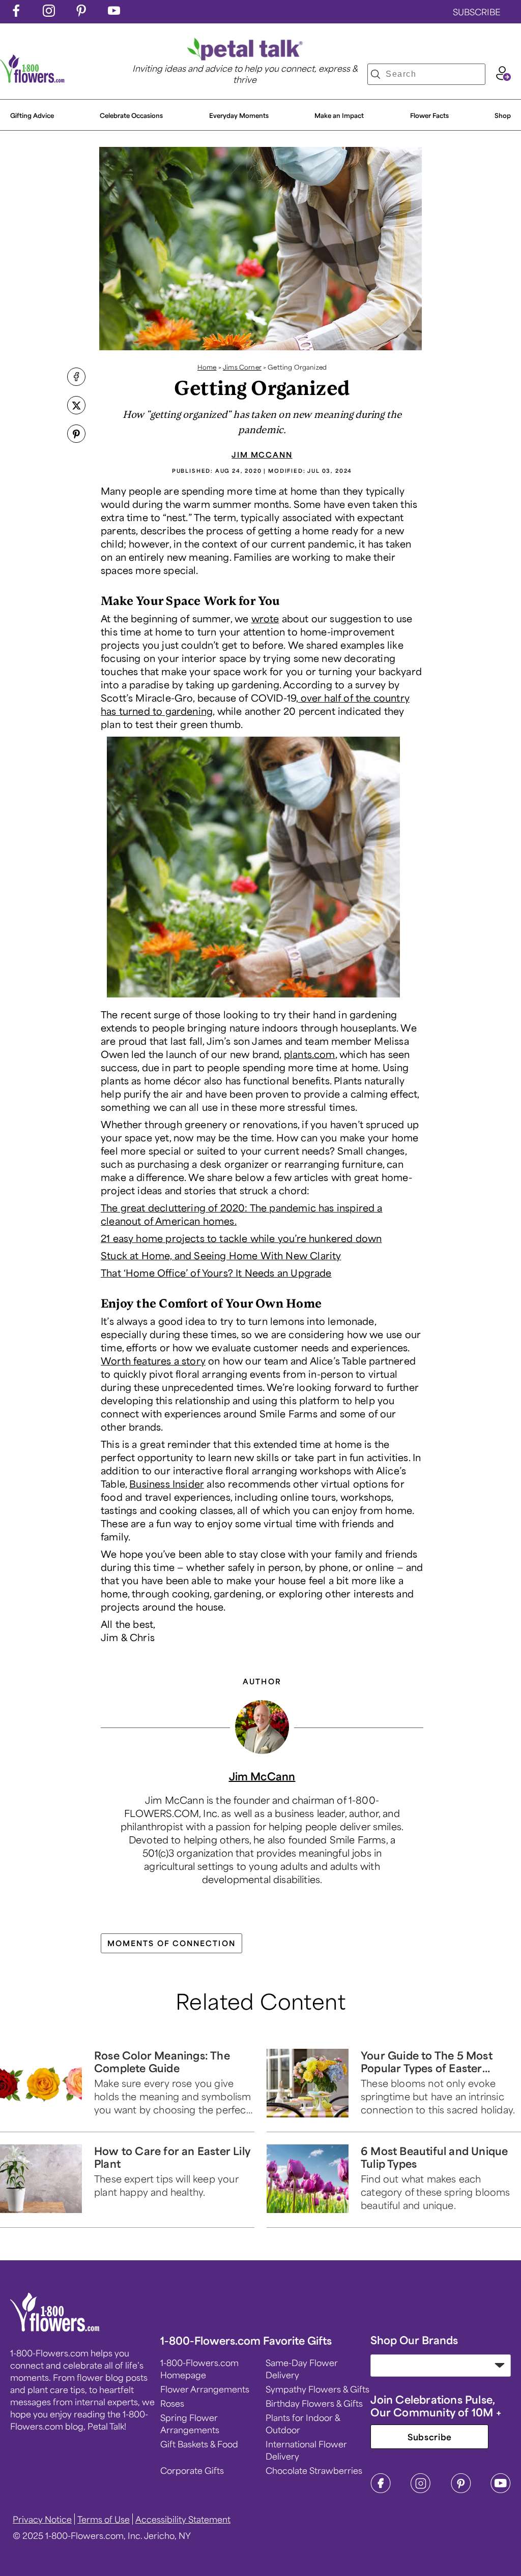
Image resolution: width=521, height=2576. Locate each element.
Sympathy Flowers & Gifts (317, 2389)
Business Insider (167, 1483)
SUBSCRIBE (477, 12)
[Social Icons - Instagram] (49, 13)
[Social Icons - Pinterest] (81, 13)
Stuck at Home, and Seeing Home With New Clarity (221, 1255)
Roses (172, 2403)
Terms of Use (104, 2519)
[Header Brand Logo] (33, 79)
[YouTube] (501, 2490)
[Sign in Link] (503, 77)
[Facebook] (381, 2490)
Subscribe (430, 2437)
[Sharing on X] (76, 406)
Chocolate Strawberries (314, 2470)
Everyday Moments (239, 115)
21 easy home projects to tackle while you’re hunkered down (241, 1238)
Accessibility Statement (183, 2519)
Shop (503, 115)
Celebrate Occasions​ (131, 115)
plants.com (310, 1054)
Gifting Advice (32, 115)
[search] (375, 74)
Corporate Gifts (192, 2470)
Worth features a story (153, 1360)
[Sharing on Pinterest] (76, 435)
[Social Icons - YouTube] (114, 13)
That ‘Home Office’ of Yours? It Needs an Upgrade (216, 1272)
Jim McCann (262, 454)
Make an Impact (339, 115)
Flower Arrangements (205, 2389)
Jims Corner (242, 367)
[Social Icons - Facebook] (16, 13)
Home (207, 367)
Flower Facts (429, 115)
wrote (265, 618)
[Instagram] (421, 2490)
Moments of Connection (171, 1943)
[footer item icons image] (55, 2328)
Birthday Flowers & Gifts (314, 2403)
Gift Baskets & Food (199, 2444)
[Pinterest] (461, 2490)
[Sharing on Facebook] (76, 378)
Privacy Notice (42, 2519)
